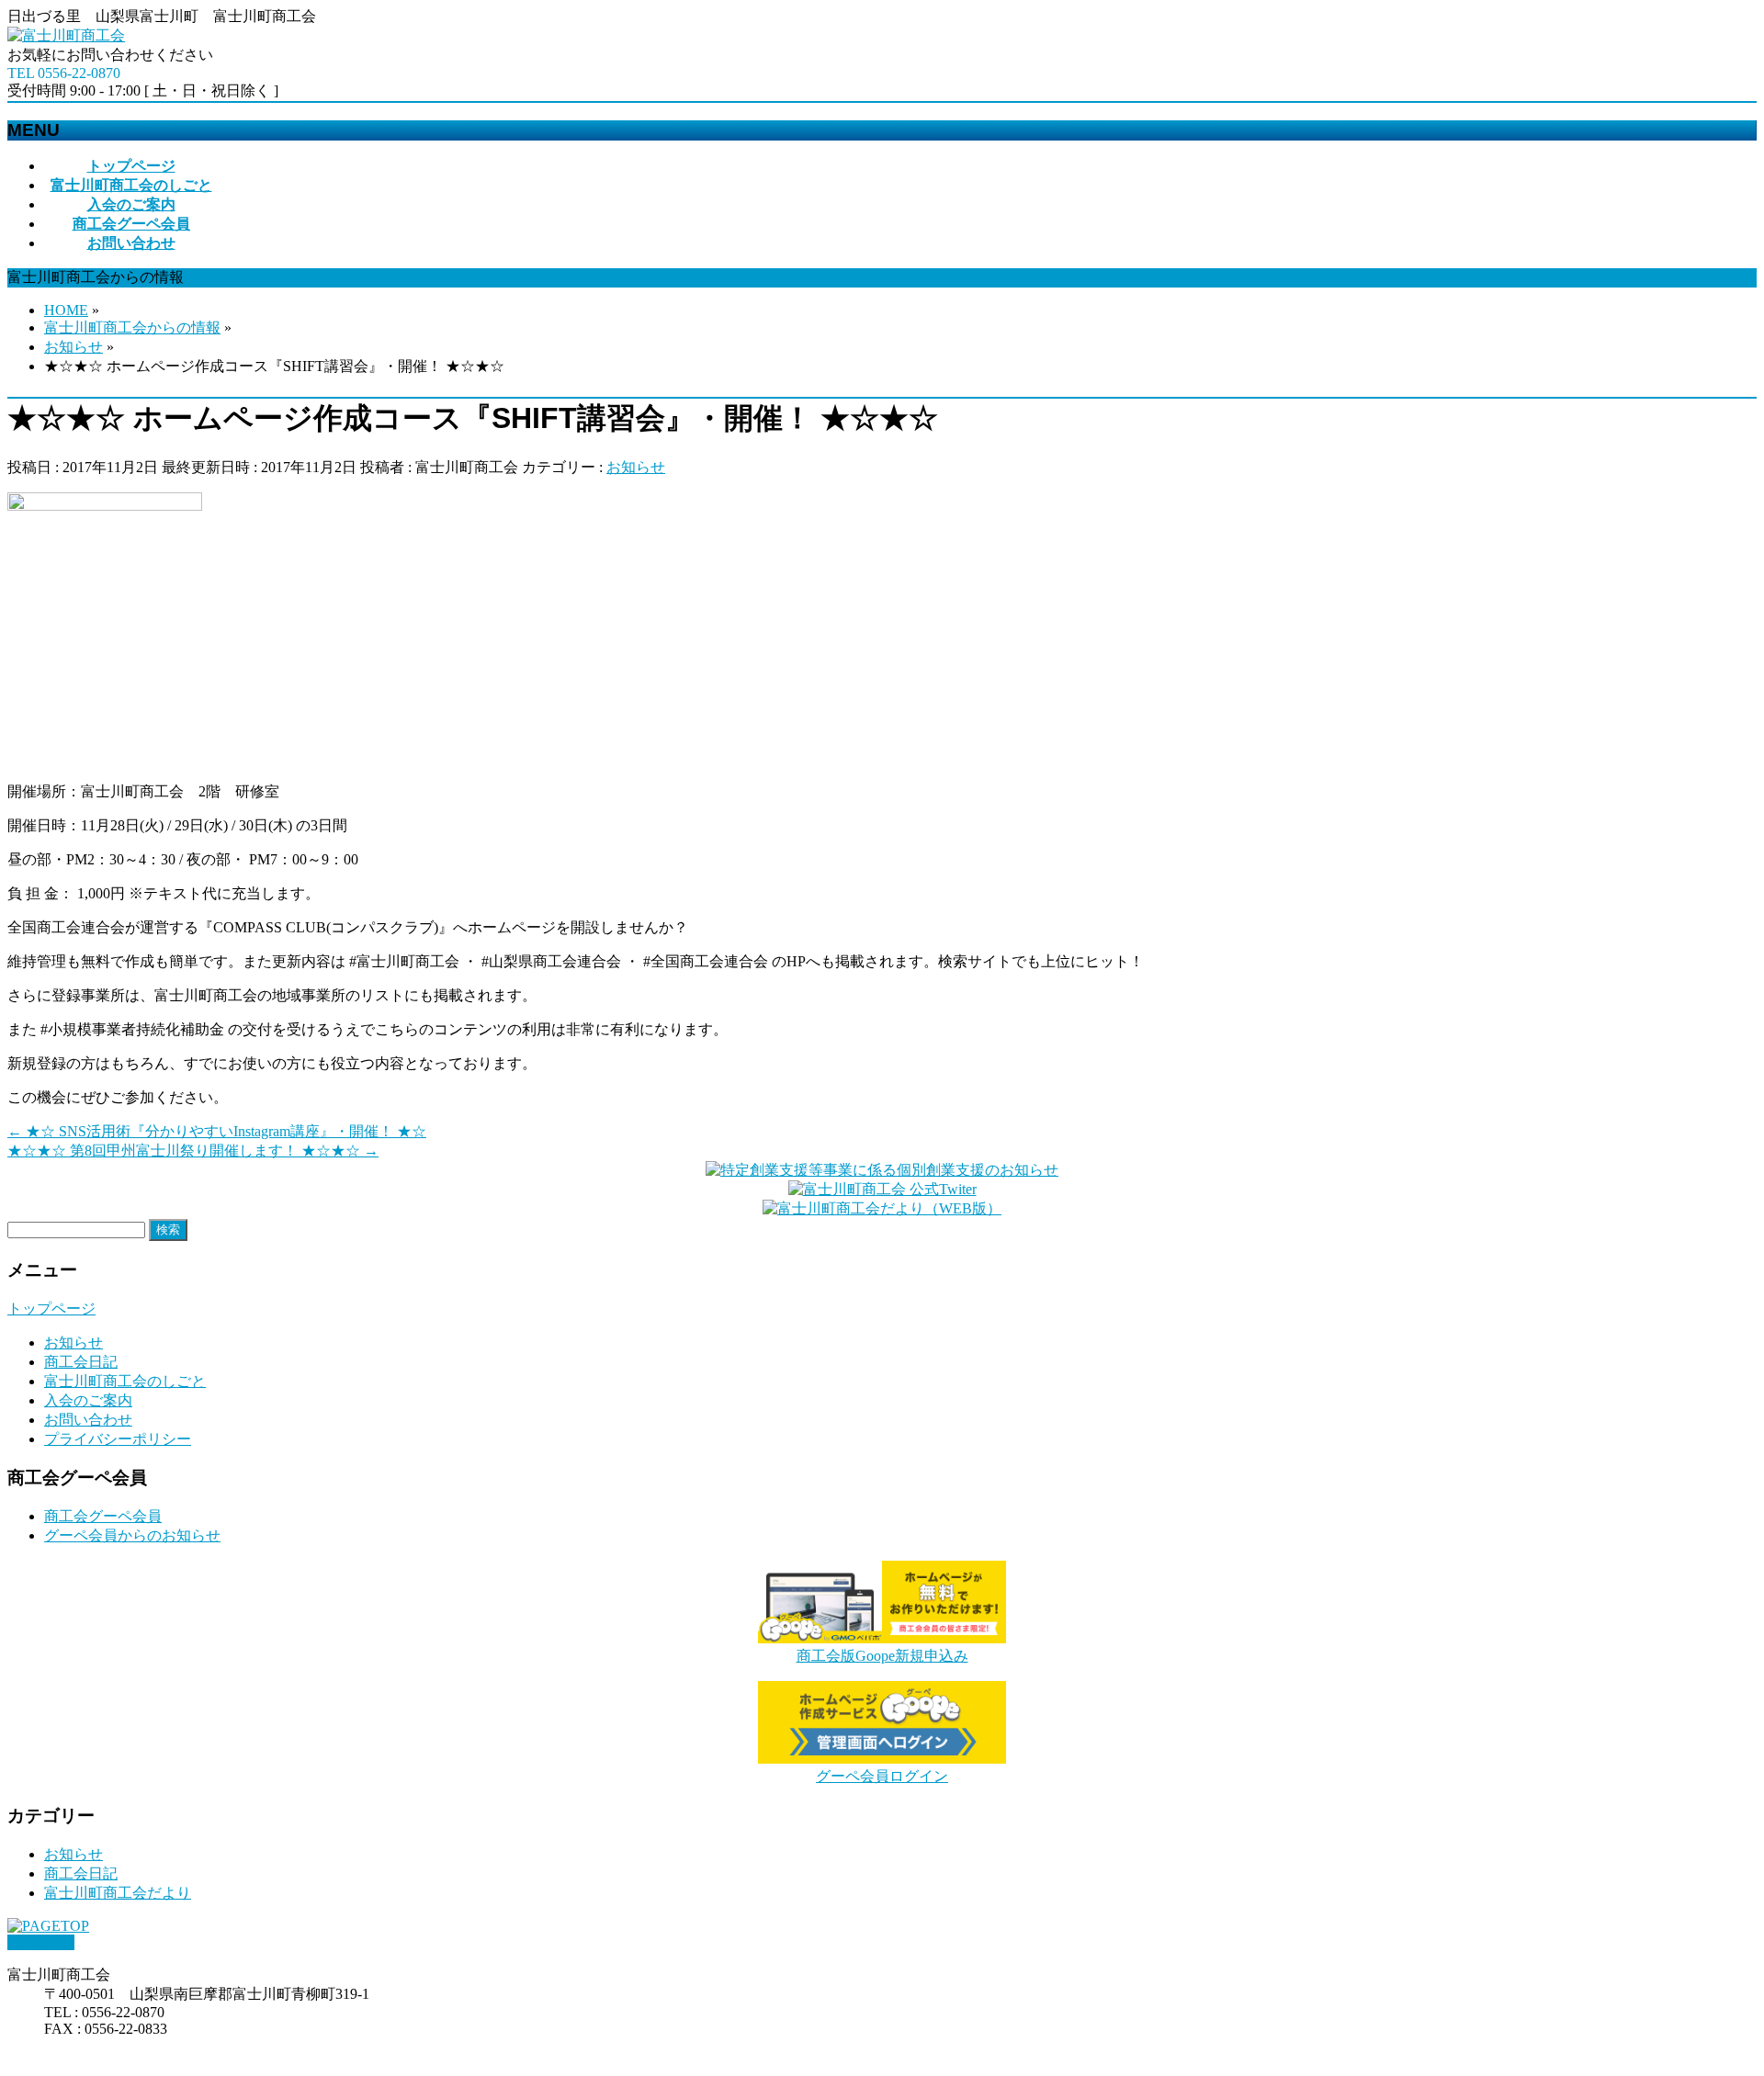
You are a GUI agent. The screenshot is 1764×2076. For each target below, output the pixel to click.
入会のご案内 (88, 1400)
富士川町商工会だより (118, 1893)
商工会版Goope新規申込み (882, 1656)
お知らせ (636, 467)
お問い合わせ (88, 1420)
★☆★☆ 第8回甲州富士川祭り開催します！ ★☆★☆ (193, 1151)
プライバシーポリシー (118, 1439)
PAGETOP (41, 1942)
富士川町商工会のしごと (125, 1381)
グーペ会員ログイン (882, 1776)
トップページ (51, 1309)
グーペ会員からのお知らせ (132, 1535)
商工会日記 (81, 1362)
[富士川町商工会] (66, 35)
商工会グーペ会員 (103, 1516)
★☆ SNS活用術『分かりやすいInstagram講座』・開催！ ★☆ (217, 1131)
